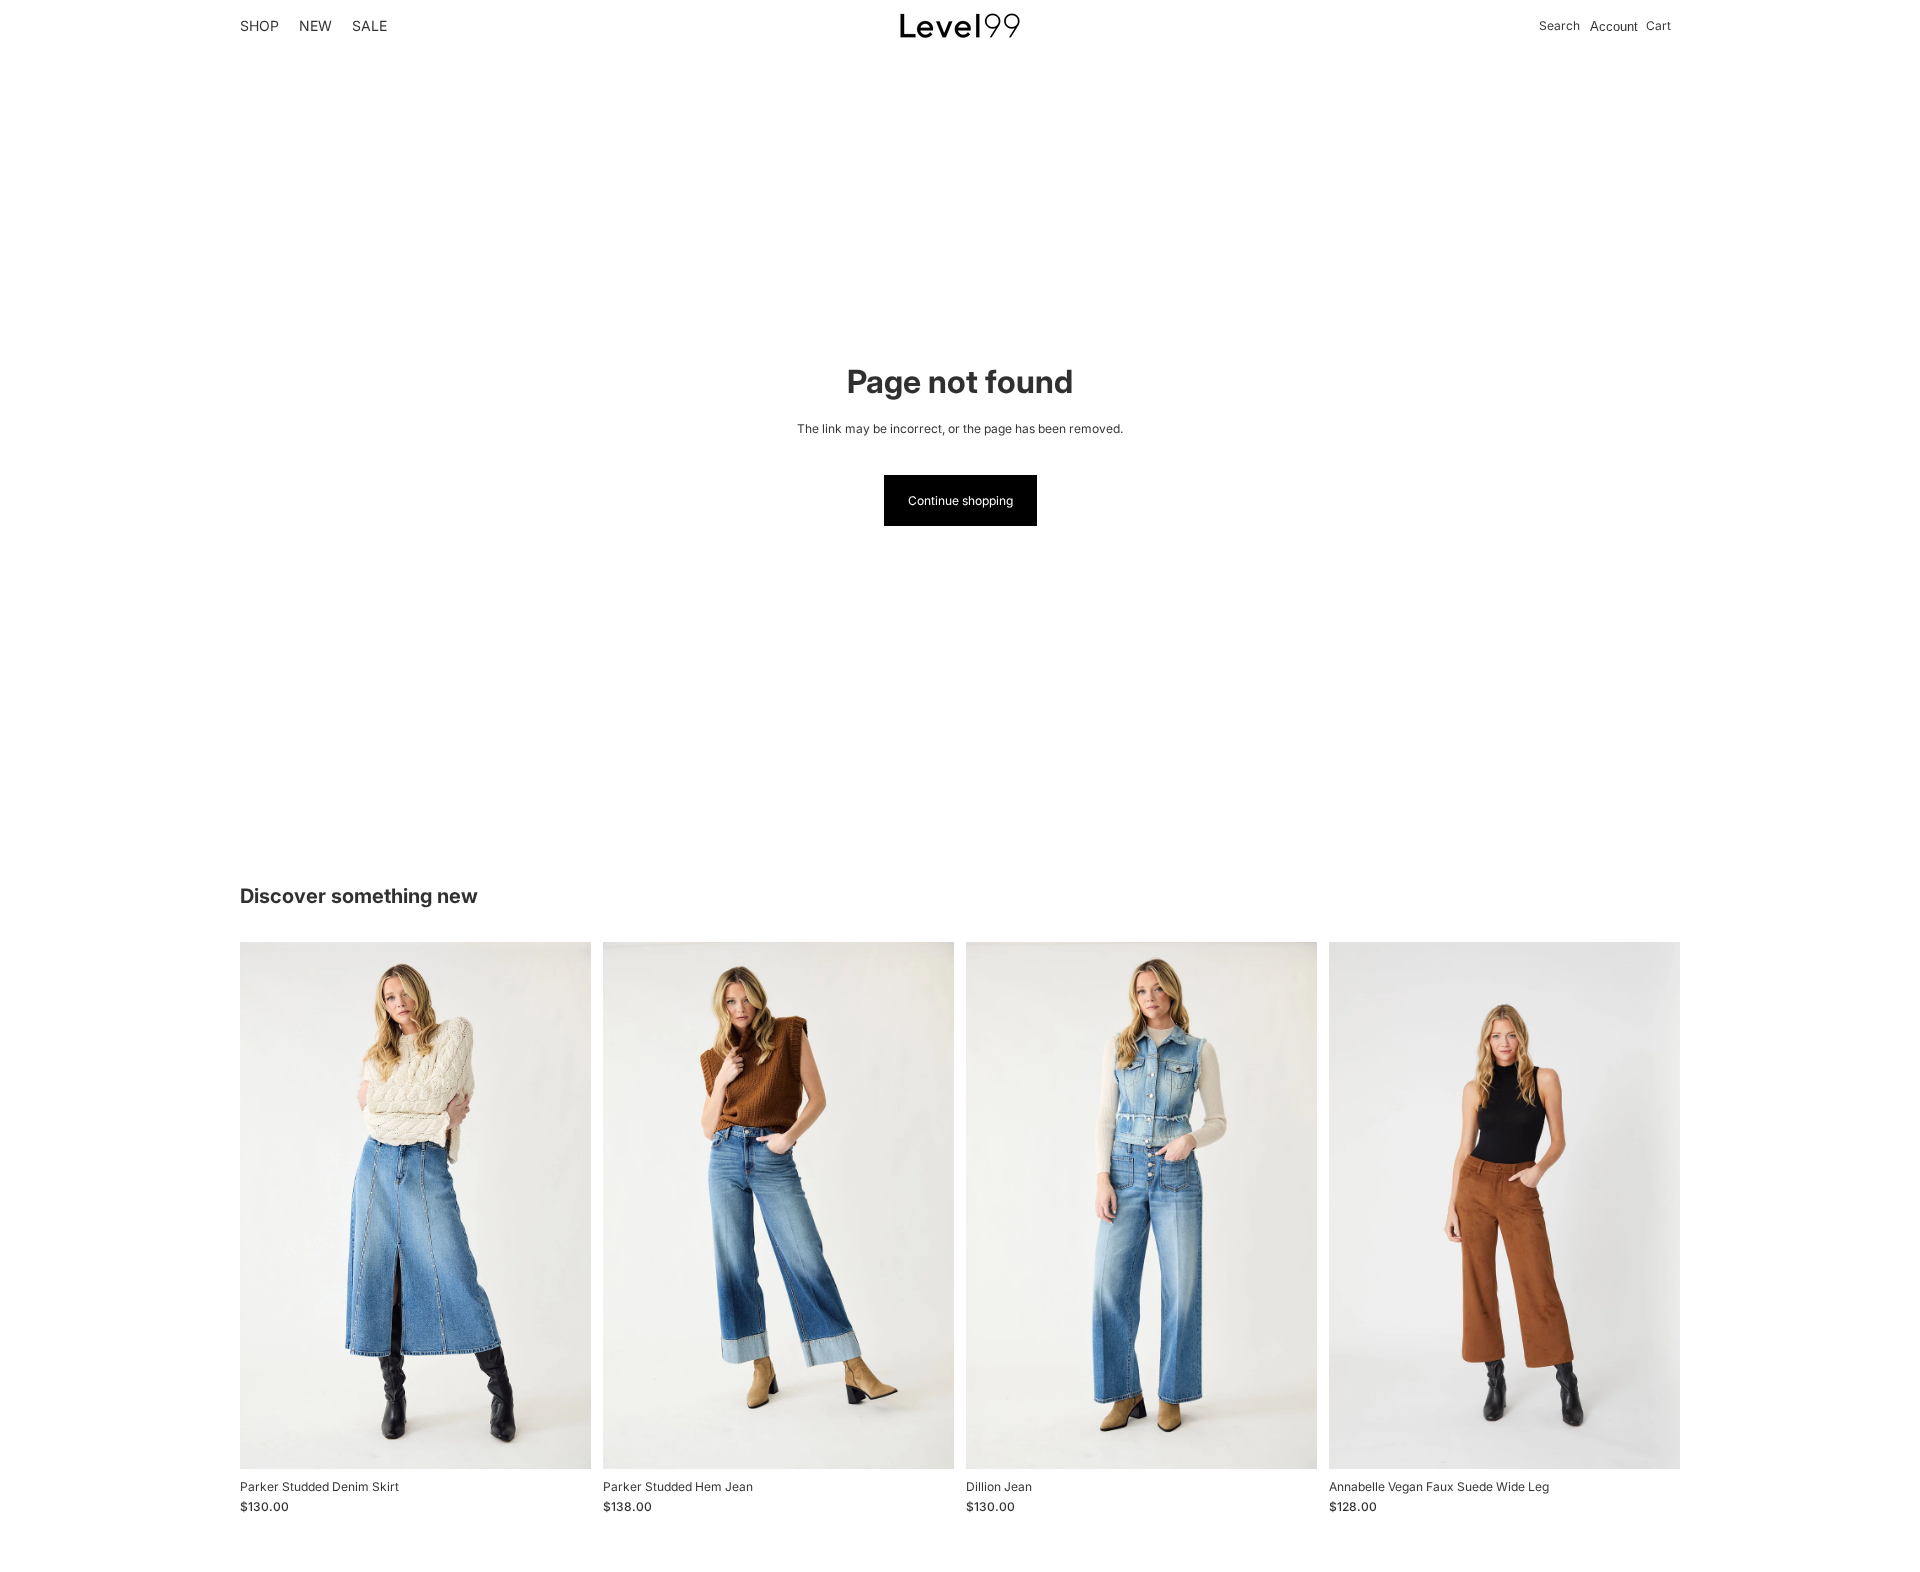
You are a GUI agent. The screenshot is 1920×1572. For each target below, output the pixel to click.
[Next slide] (924, 1205)
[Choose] (560, 1438)
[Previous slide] (633, 1205)
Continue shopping (960, 500)
